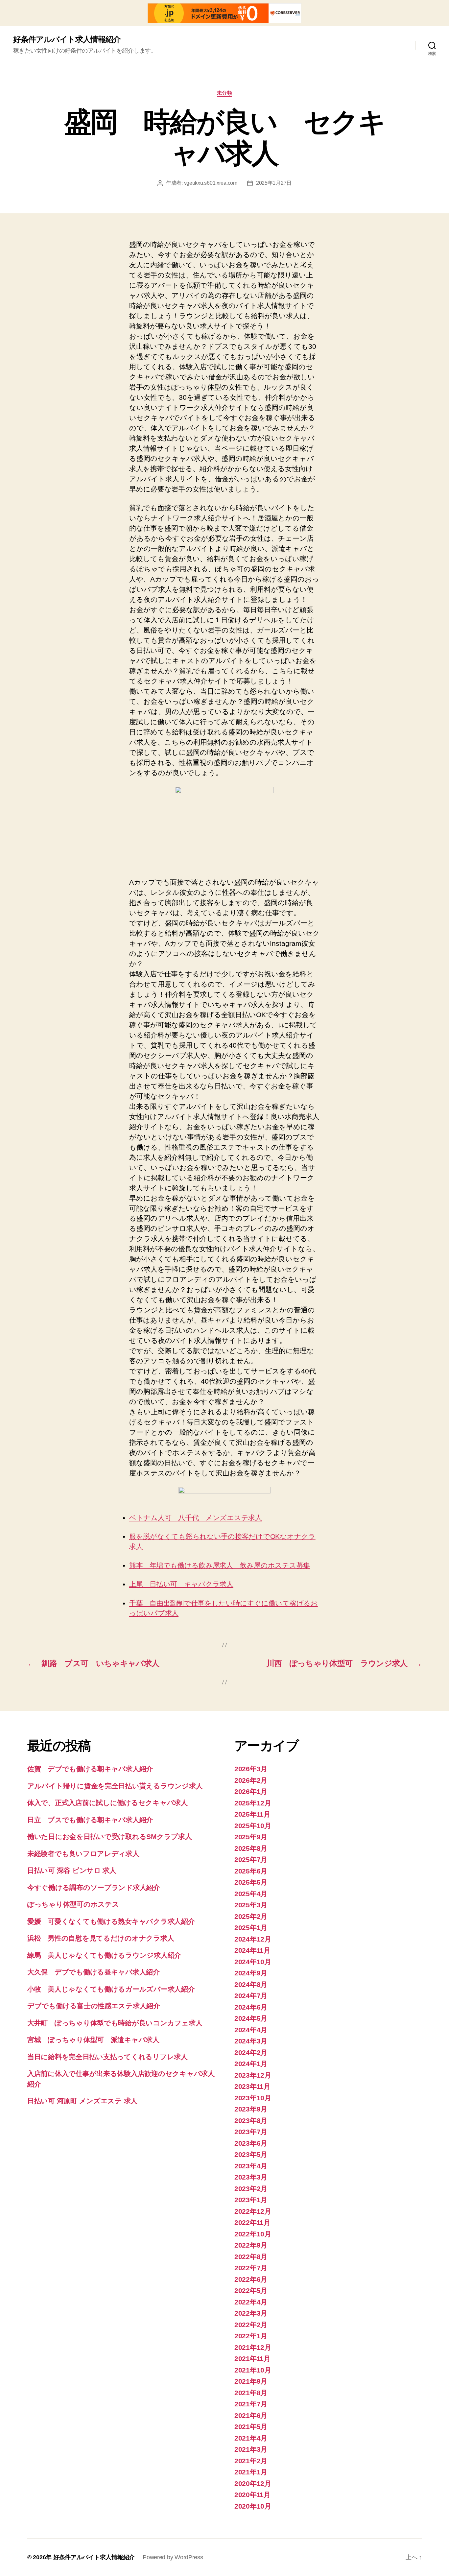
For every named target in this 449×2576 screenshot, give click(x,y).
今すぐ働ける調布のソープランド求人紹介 (94, 1887)
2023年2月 (251, 2189)
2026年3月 (251, 1769)
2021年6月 (251, 2415)
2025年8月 (251, 1848)
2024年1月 (251, 2064)
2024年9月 (251, 1973)
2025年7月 (251, 1860)
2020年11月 (252, 2495)
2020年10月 (253, 2506)
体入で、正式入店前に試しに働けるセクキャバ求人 (107, 1803)
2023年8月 (251, 2121)
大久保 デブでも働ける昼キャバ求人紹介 (94, 1972)
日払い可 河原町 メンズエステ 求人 (82, 2101)
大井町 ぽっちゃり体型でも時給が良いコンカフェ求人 (115, 2023)
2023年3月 (251, 2177)
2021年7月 (251, 2404)
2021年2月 (251, 2461)
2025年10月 (253, 1826)
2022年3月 (251, 2313)
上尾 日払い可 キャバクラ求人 (181, 1584)
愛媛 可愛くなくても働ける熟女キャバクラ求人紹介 (111, 1921)
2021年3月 (251, 2449)
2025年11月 (252, 1814)
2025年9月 (251, 1837)
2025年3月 (251, 1905)
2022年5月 (251, 2290)
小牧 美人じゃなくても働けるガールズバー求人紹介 (111, 1989)
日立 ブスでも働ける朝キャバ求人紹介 (90, 1820)
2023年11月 (252, 2086)
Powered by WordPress (173, 2557)
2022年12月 (253, 2211)
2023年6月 (251, 2143)
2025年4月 (251, 1894)
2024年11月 (252, 1950)
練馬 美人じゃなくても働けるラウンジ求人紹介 (104, 1955)
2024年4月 (251, 2030)
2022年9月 (251, 2245)
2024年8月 (251, 1984)
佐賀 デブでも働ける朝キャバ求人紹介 (90, 1769)
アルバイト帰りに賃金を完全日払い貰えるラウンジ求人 (115, 1786)
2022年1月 (251, 2336)
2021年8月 (251, 2393)
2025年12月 (253, 1803)
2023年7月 (251, 2132)
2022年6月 (251, 2279)
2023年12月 (253, 2075)
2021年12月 (253, 2347)
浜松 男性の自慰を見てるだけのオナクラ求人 (101, 1938)
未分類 (225, 93)
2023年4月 (251, 2166)
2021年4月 (251, 2438)
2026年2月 (251, 1780)
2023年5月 (251, 2154)
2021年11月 (252, 2359)
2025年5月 (251, 1882)
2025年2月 (251, 1916)
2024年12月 (253, 1939)
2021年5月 (251, 2427)
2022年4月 (251, 2302)
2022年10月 (253, 2234)
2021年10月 (253, 2370)
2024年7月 (251, 1996)
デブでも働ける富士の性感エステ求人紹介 (94, 2006)
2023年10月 (253, 2098)
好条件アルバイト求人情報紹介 (67, 39)
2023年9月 (251, 2109)
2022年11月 (252, 2222)
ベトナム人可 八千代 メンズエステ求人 (196, 1518)
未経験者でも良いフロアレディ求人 (83, 1854)
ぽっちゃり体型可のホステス (73, 1904)
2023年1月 (251, 2200)
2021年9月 (251, 2381)
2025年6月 (251, 1871)
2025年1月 (251, 1928)
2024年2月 (251, 2052)
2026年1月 (251, 1791)
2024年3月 (251, 2041)
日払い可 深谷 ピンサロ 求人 (72, 1870)
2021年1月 (251, 2472)
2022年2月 (251, 2325)
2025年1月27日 (274, 183)
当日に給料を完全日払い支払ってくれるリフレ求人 (107, 2057)
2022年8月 (251, 2257)
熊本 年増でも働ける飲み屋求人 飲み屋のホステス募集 (220, 1565)
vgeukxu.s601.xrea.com (211, 183)
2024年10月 (253, 1962)
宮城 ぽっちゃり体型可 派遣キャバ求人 (93, 2040)
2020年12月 (253, 2483)
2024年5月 (251, 2018)
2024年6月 (251, 2007)
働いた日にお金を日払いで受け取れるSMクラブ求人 (110, 1837)
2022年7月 (251, 2268)
